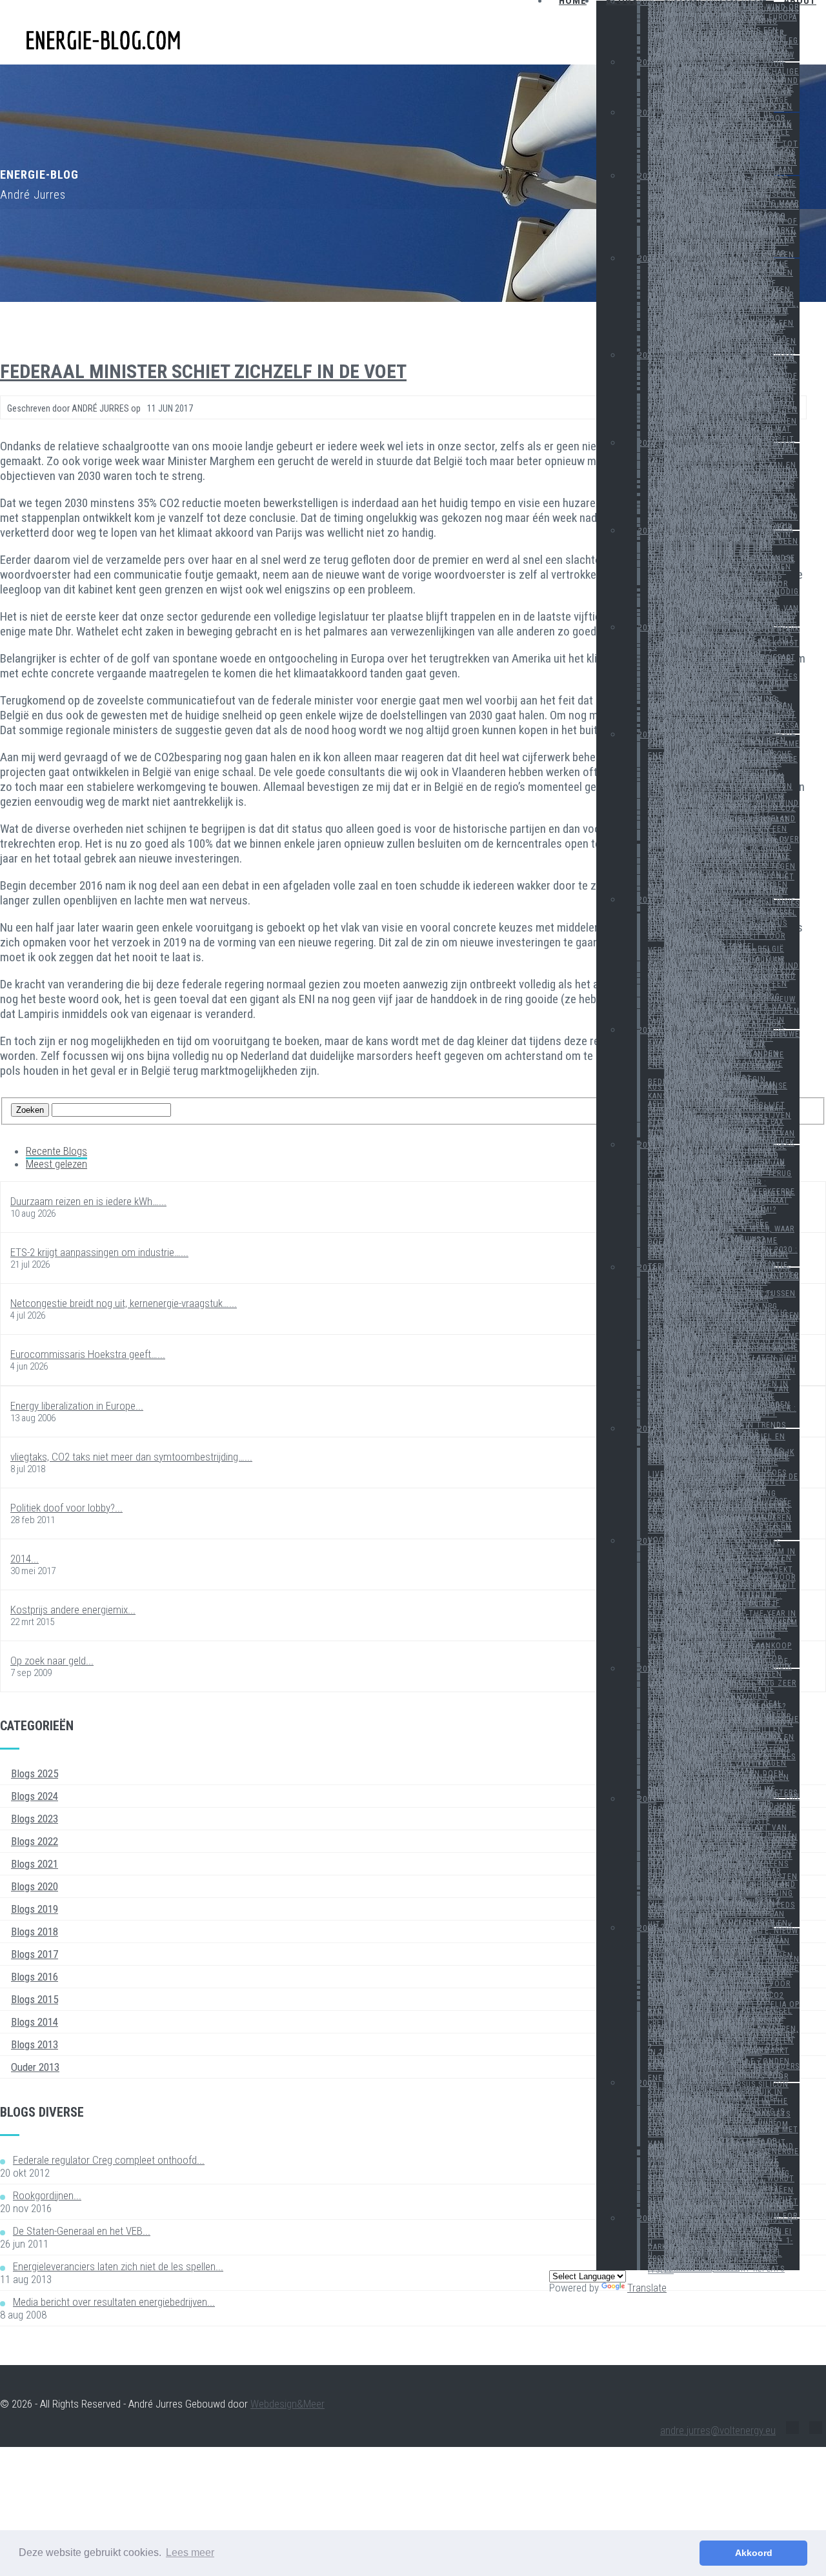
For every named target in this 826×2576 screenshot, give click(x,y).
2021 (647, 355)
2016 (647, 900)
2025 (647, 63)
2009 (647, 1799)
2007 (647, 2083)
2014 (647, 1145)
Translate (647, 2288)
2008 (647, 1928)
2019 (647, 531)
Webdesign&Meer (287, 2404)
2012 (647, 1429)
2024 (647, 113)
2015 (647, 1030)
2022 (647, 259)
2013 (647, 1268)
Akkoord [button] (754, 2553)
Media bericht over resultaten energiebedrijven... (114, 2302)
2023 (647, 176)
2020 (647, 443)
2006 (647, 2219)
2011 (647, 1541)
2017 (647, 735)
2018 (647, 628)
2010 (647, 1669)
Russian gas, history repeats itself (716, 2270)
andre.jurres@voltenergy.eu (718, 2430)
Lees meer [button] (190, 2552)
